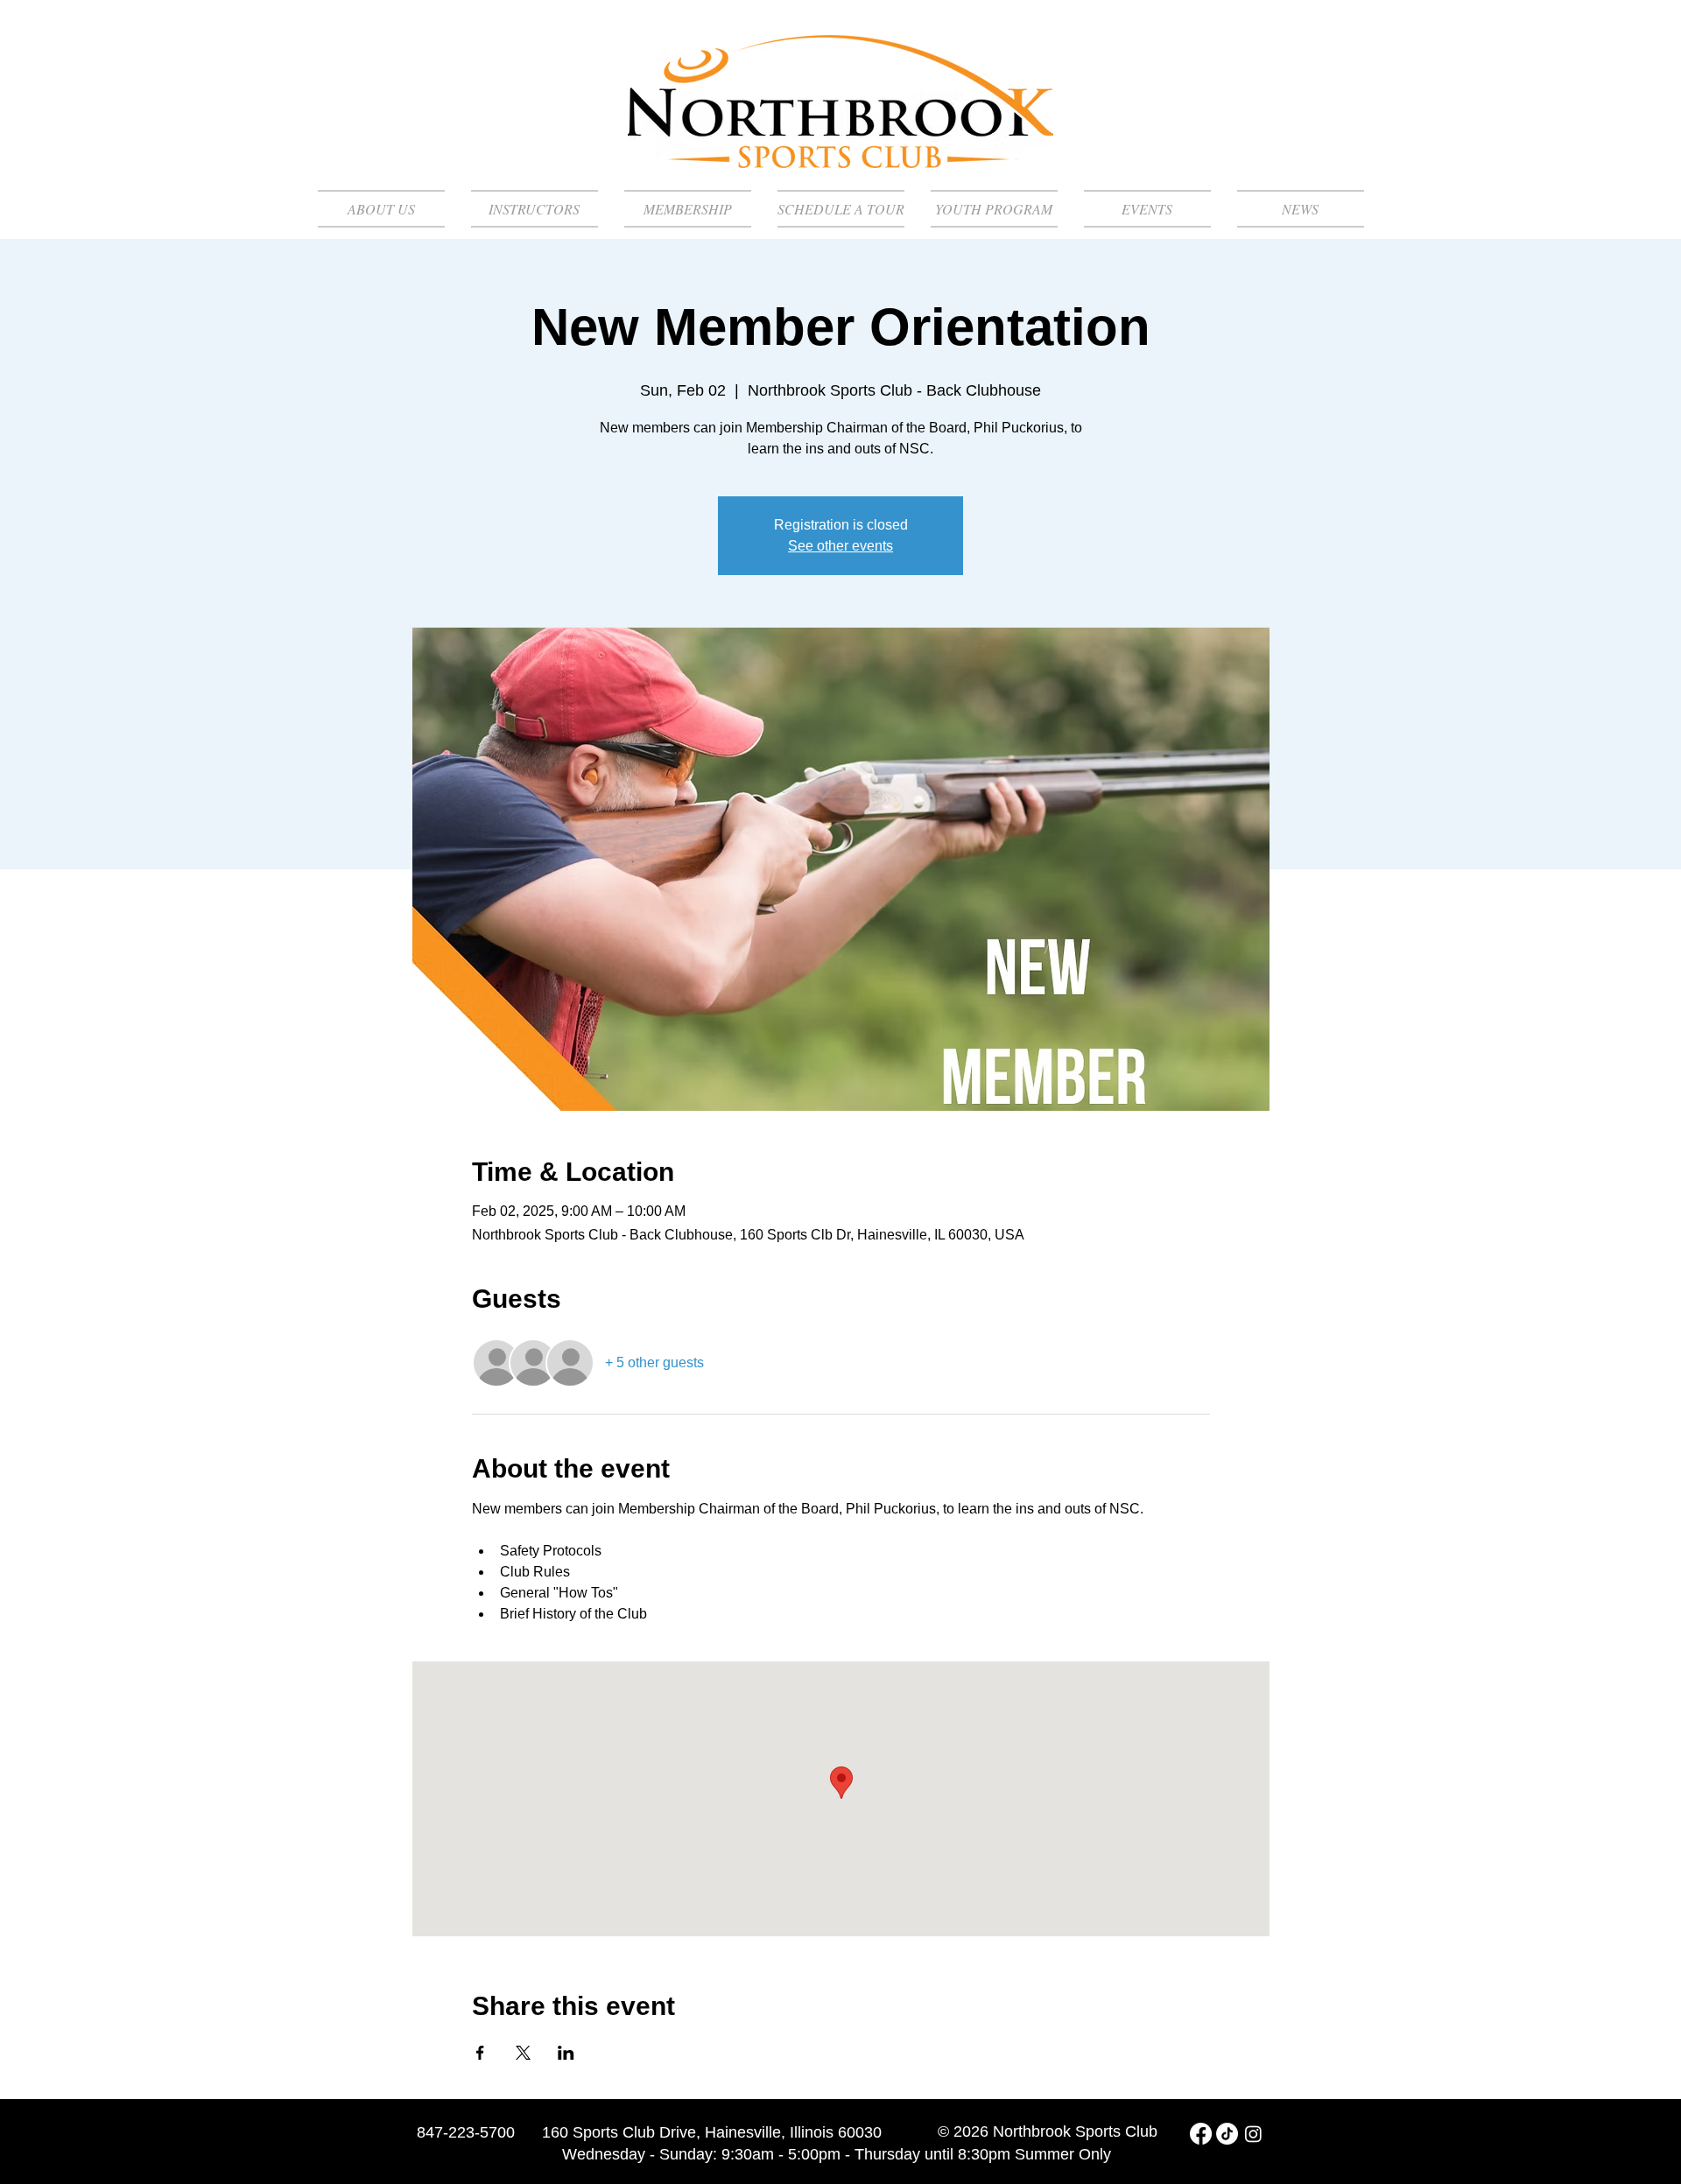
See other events (840, 546)
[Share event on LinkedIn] (566, 2053)
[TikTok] (1227, 2134)
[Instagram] (1253, 2134)
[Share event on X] (523, 2053)
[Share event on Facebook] (480, 2053)
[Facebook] (1201, 2134)
